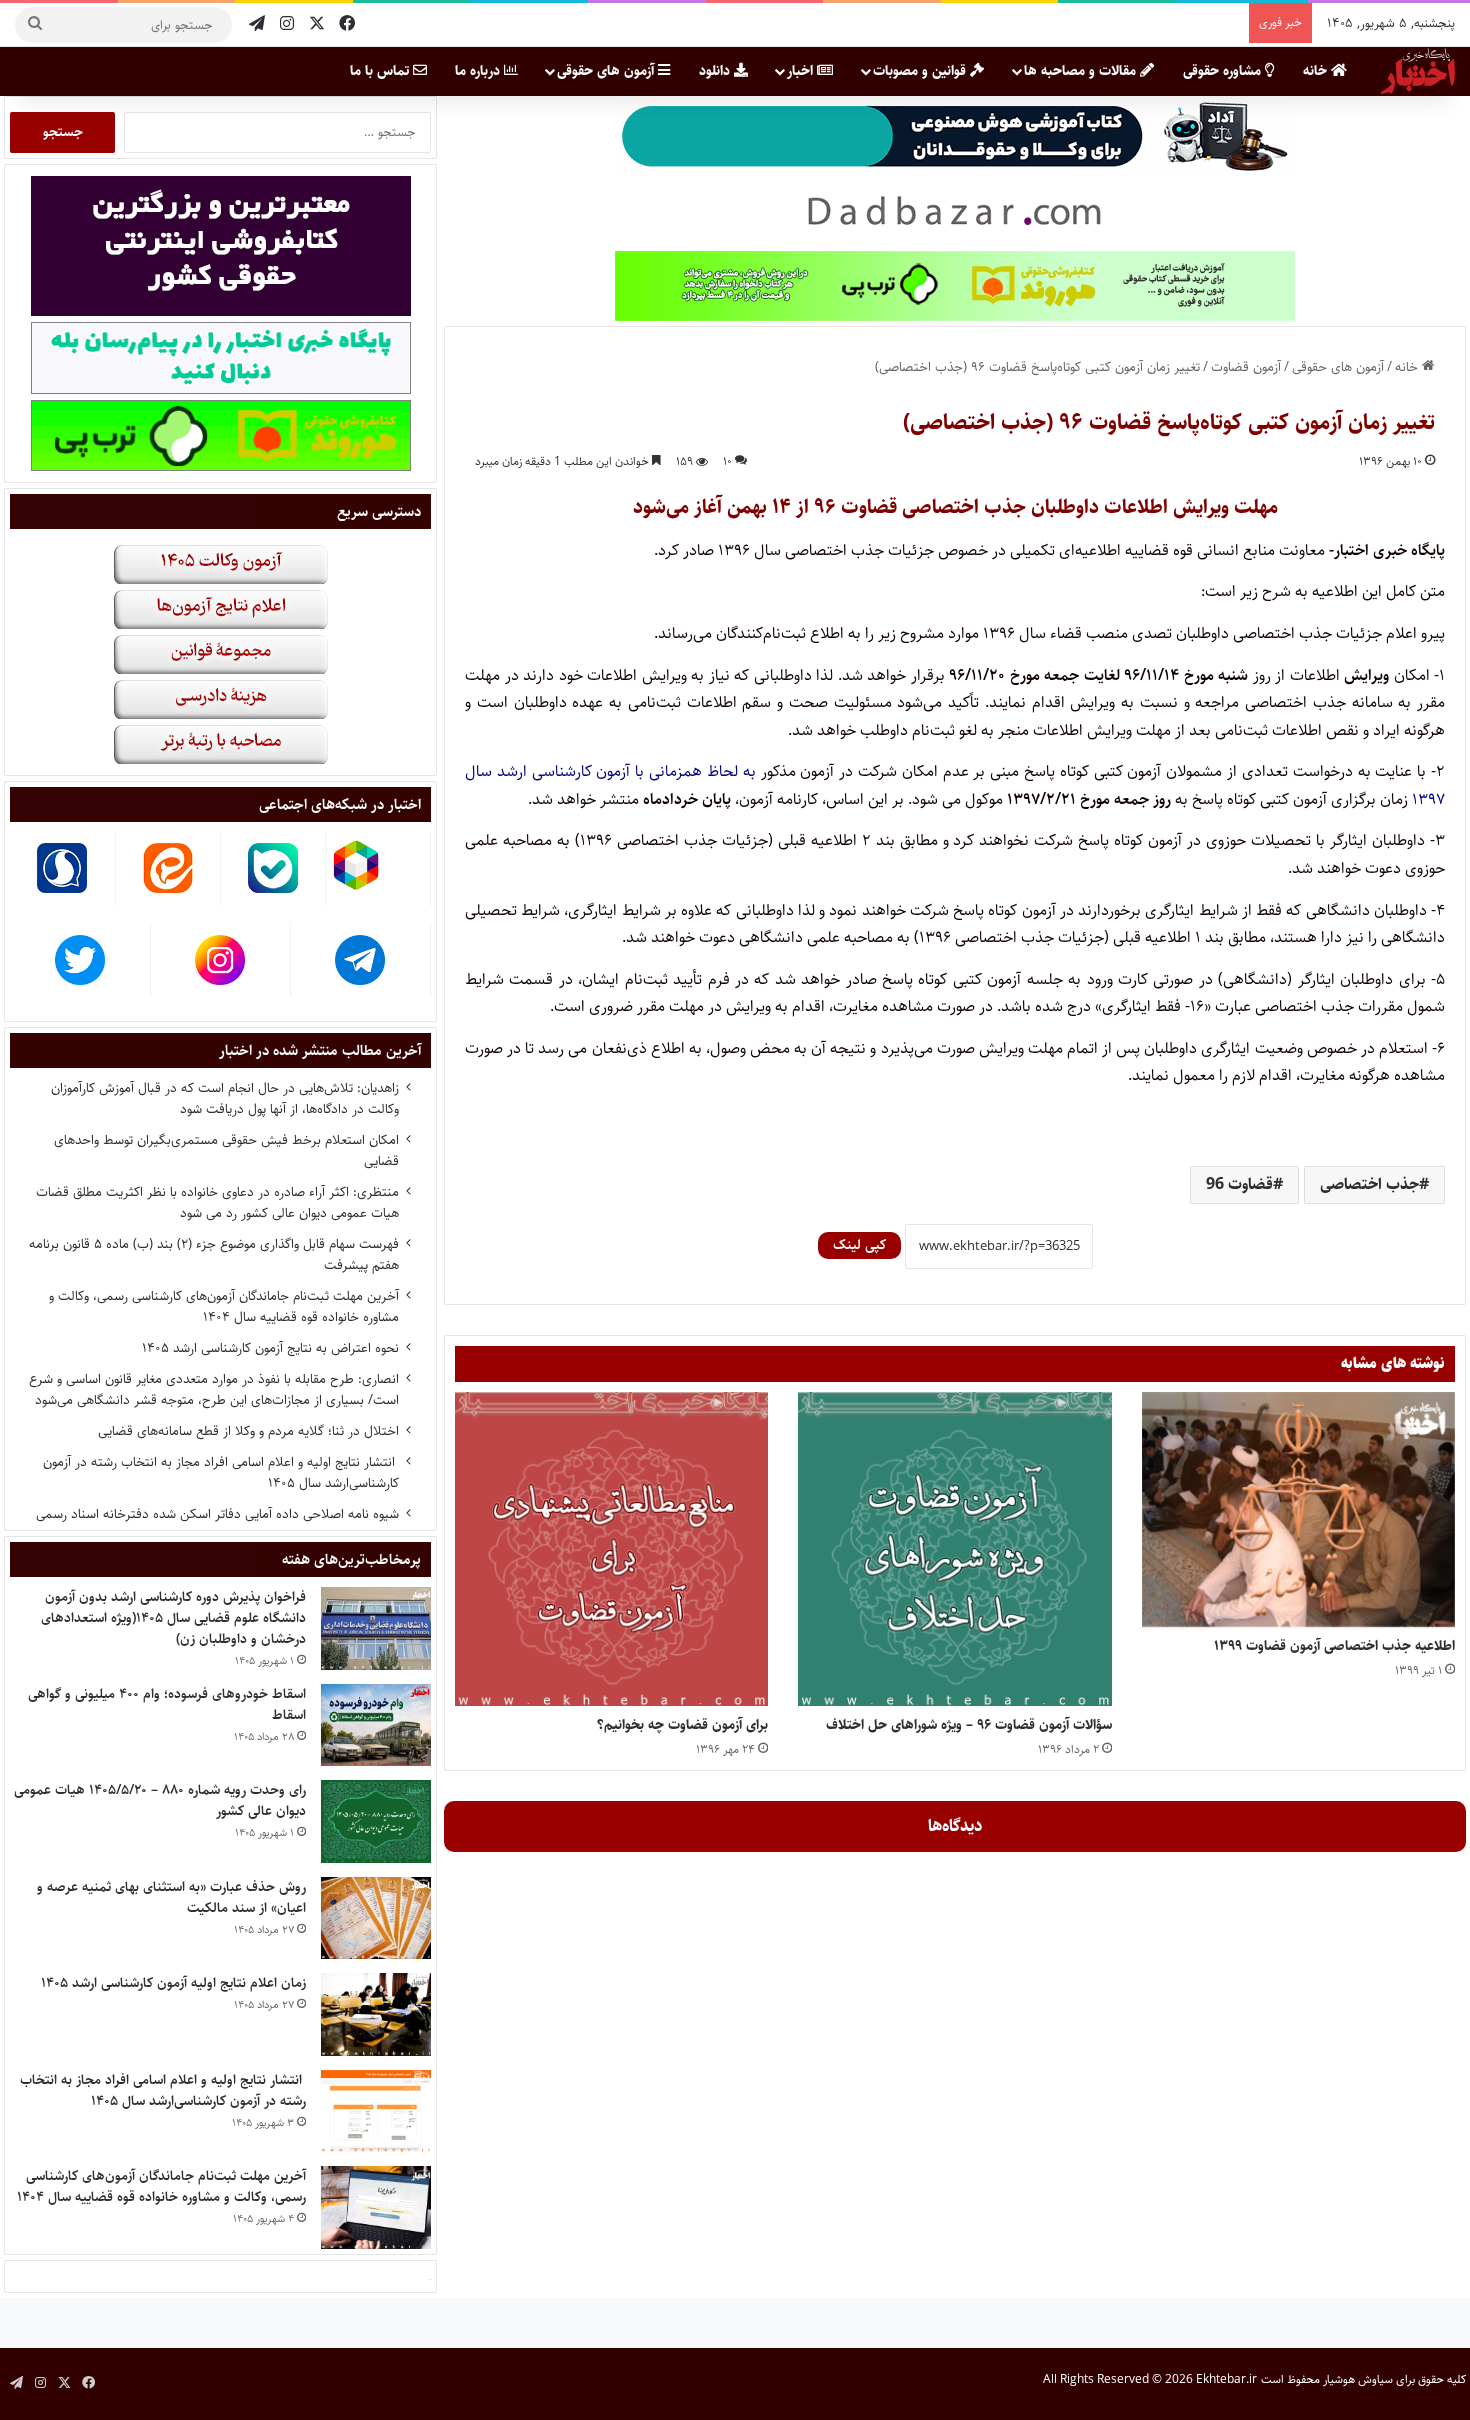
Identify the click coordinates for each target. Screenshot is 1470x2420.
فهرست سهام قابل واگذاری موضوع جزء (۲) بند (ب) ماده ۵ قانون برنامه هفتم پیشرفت (214, 1254)
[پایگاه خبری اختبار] (1418, 71)
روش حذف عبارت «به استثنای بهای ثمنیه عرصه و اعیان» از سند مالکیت (171, 1897)
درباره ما (479, 71)
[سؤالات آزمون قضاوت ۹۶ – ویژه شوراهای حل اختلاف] (954, 1548)
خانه (1317, 71)
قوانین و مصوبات (921, 71)
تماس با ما (381, 71)
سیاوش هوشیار (1358, 2379)
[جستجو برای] (35, 25)
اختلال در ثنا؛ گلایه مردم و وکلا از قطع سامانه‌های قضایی (248, 1431)
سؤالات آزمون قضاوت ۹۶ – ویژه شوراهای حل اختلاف (969, 1725)
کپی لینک (859, 1245)
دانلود (716, 71)
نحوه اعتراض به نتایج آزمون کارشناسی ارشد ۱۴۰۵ (270, 1348)
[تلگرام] (257, 24)
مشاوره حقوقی (1224, 71)
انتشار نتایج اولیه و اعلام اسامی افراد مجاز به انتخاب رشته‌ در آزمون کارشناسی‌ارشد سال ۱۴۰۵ (221, 1472)
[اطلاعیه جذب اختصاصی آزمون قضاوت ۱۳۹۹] (1298, 1509)
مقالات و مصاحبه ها (1082, 71)
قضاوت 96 (1239, 1184)
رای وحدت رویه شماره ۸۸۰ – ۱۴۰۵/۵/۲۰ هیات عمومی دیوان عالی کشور (160, 1800)
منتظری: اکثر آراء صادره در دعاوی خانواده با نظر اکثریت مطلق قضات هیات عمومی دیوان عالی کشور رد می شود (217, 1202)
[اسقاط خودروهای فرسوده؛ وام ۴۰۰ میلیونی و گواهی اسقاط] (376, 1725)
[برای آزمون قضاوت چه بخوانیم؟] (611, 1548)
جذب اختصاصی (1369, 1184)
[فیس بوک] (347, 24)
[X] (317, 24)
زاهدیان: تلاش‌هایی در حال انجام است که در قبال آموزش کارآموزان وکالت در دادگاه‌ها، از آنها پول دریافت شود (225, 1098)
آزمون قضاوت (1246, 367)
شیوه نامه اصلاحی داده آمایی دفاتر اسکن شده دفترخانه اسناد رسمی (217, 1514)
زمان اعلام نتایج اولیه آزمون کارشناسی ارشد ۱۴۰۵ (173, 1983)
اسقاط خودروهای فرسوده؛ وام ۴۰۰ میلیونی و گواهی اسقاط (167, 1704)
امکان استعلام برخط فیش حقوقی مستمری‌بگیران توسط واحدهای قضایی (226, 1150)
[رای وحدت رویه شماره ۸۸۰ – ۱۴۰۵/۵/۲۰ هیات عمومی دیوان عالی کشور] (376, 1821)
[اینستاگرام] (287, 24)
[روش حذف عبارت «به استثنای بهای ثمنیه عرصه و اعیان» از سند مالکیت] (376, 1918)
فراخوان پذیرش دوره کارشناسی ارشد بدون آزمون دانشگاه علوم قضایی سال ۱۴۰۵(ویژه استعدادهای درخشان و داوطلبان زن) (173, 1618)
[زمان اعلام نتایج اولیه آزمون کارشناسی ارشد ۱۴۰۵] (376, 2014)
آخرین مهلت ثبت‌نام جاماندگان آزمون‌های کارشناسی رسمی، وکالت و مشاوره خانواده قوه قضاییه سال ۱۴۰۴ (224, 1306)
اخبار (802, 71)
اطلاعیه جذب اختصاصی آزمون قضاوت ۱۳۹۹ (1334, 1646)
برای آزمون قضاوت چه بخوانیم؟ (682, 1725)
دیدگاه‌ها (955, 1826)
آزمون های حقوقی (607, 71)
